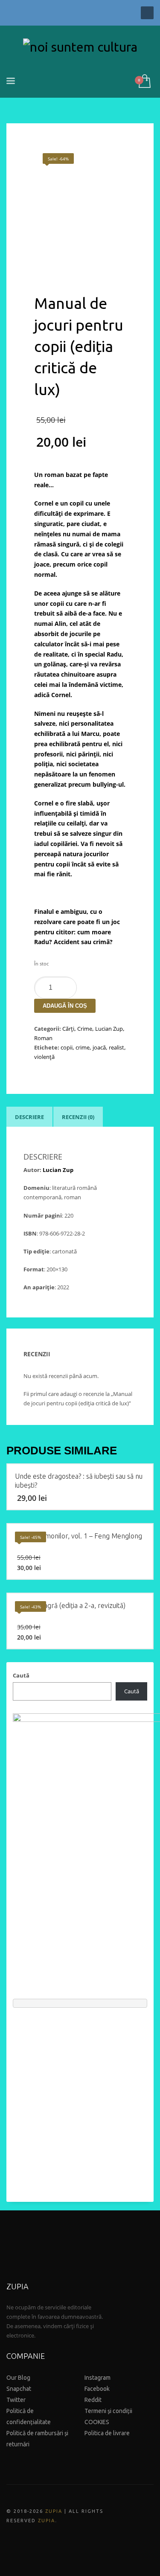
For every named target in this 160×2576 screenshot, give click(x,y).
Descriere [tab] (29, 1117)
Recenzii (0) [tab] (78, 1117)
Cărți (68, 1029)
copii (67, 1047)
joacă (99, 1047)
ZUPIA (54, 2511)
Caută (21, 1675)
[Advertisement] (80, 2101)
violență (44, 1057)
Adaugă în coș (65, 1006)
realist (116, 1047)
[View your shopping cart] (144, 82)
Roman (43, 1038)
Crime (85, 1029)
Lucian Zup (109, 1029)
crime (83, 1047)
